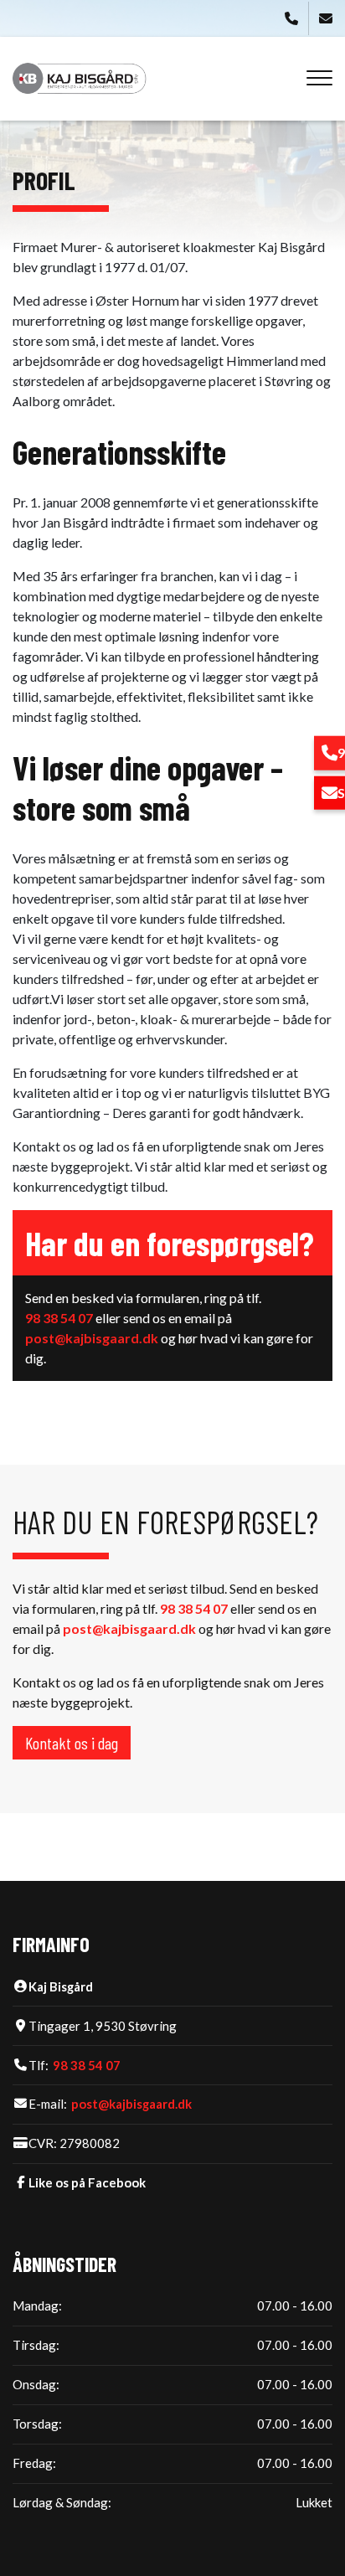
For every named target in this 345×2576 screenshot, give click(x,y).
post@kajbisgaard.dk (92, 1338)
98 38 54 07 (59, 1318)
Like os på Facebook (87, 2183)
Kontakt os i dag (72, 1743)
